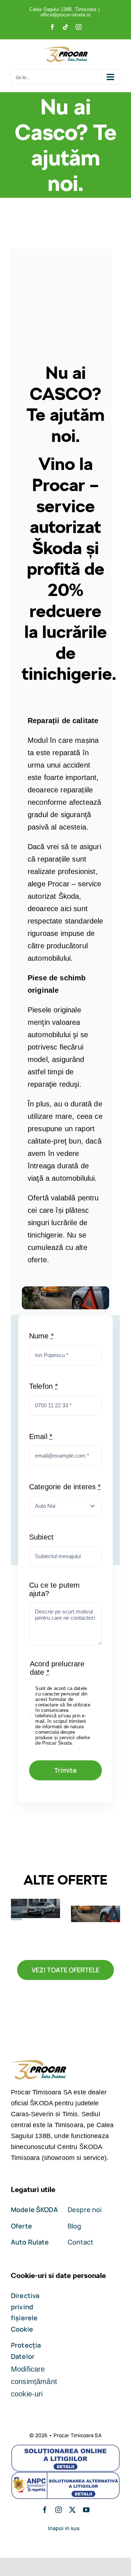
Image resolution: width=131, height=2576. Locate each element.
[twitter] (72, 2510)
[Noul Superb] (35, 1908)
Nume (41, 1336)
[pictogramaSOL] (65, 2448)
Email (41, 1436)
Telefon (43, 1386)
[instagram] (59, 2510)
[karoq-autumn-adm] (65, 1290)
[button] (16, 1915)
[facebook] (45, 2510)
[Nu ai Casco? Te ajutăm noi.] (96, 1914)
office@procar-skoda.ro (66, 15)
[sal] (65, 2475)
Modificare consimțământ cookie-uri (34, 2381)
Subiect (41, 1537)
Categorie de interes (65, 1487)
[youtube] (86, 2510)
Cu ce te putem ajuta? (54, 1589)
